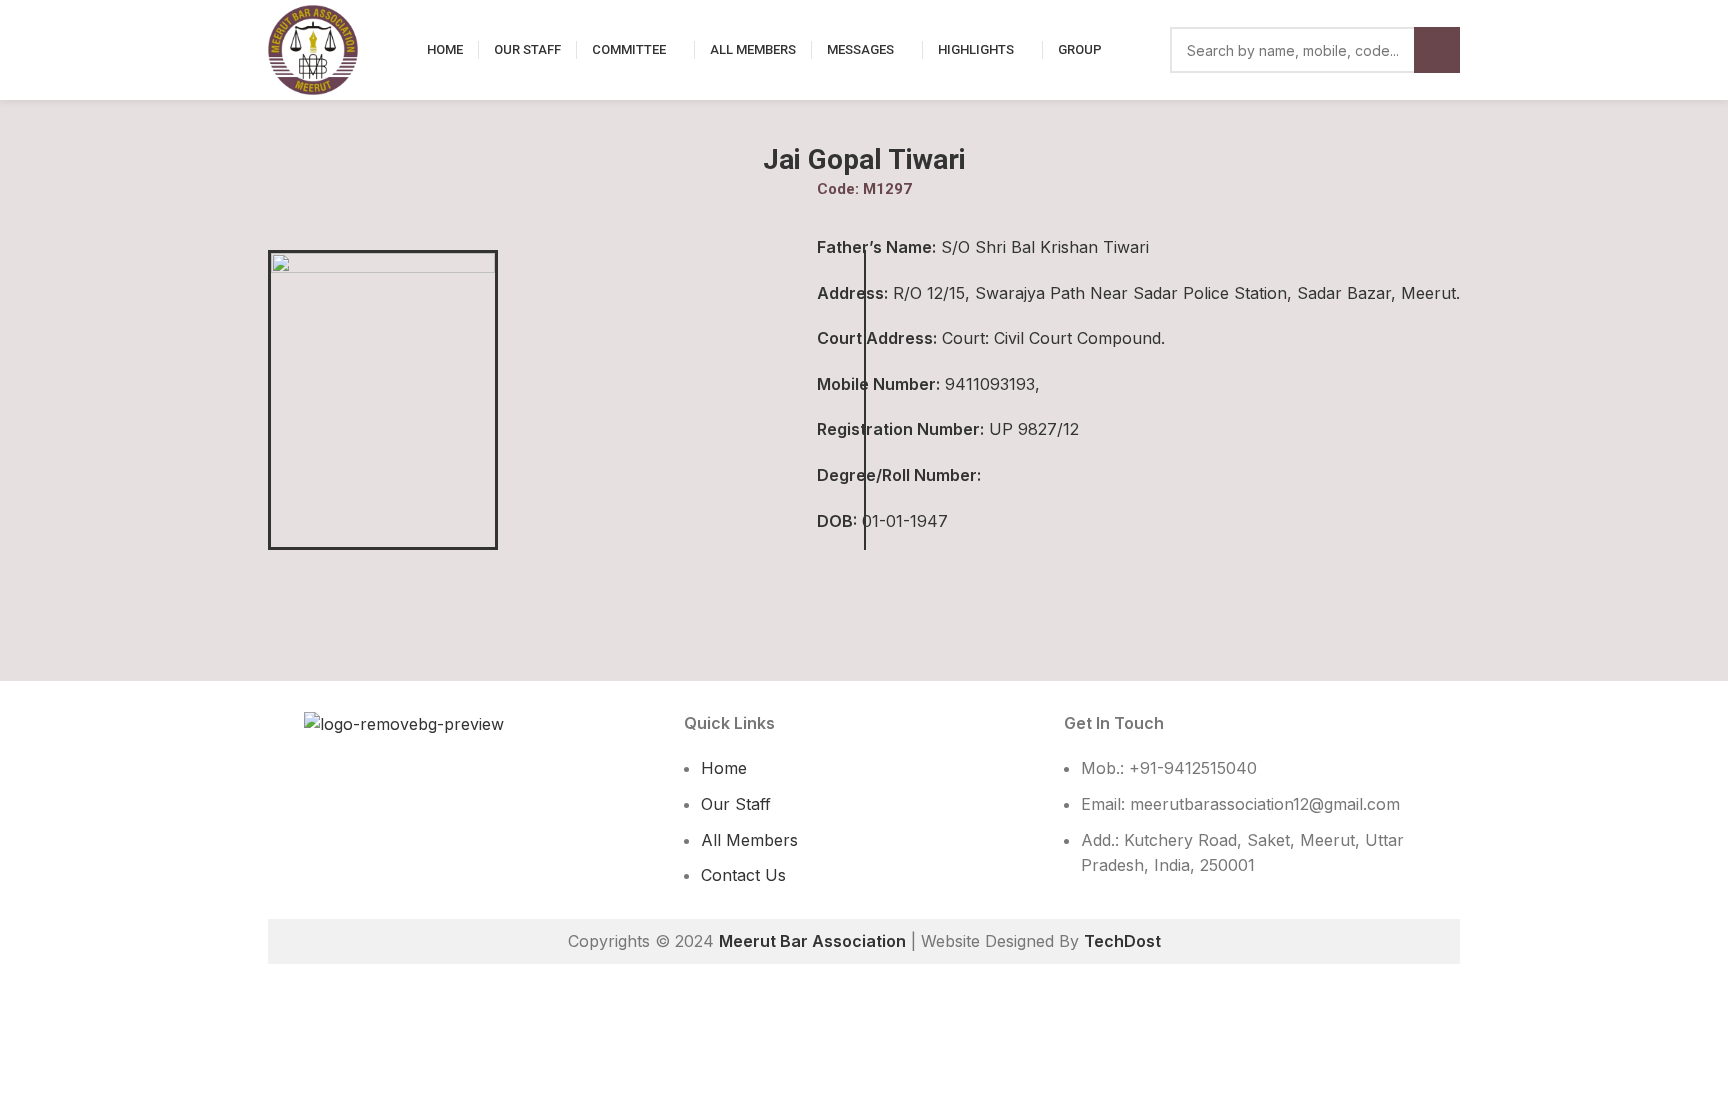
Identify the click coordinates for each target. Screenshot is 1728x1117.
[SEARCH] (1437, 50)
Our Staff (736, 804)
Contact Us (743, 875)
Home (724, 768)
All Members (749, 840)
